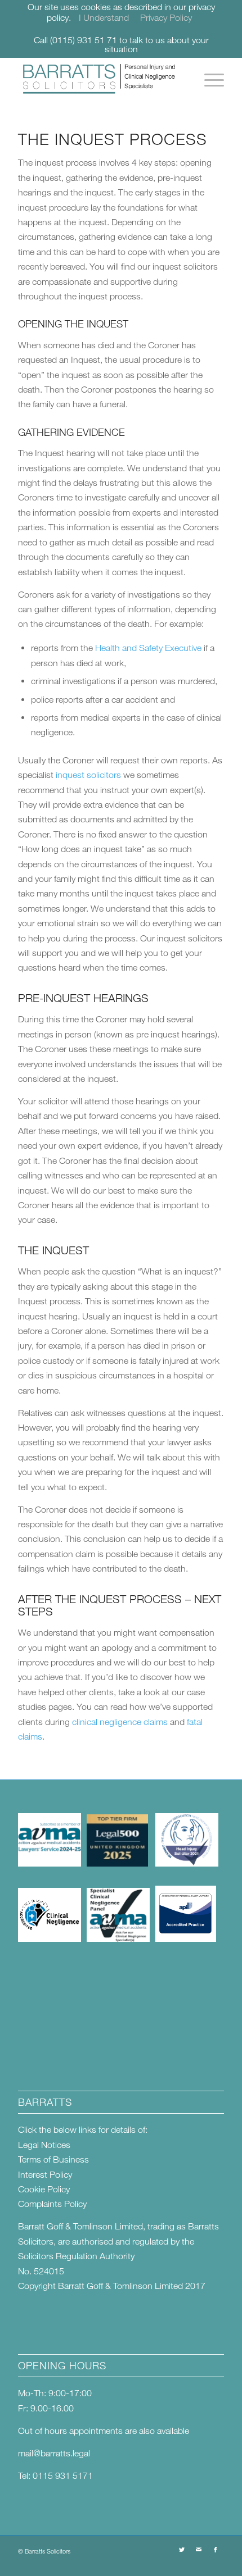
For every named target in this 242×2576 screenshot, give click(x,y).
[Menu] (209, 80)
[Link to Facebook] (216, 2550)
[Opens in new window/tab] (50, 1863)
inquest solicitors (88, 775)
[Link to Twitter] (182, 2550)
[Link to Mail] (199, 2550)
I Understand (104, 17)
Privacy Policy (166, 17)
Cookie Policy (44, 2189)
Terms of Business (53, 2159)
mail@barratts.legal (54, 2453)
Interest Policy (45, 2174)
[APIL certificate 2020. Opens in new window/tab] (186, 1938)
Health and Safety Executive (148, 648)
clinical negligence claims (120, 1722)
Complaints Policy (52, 2204)
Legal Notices (44, 2145)
